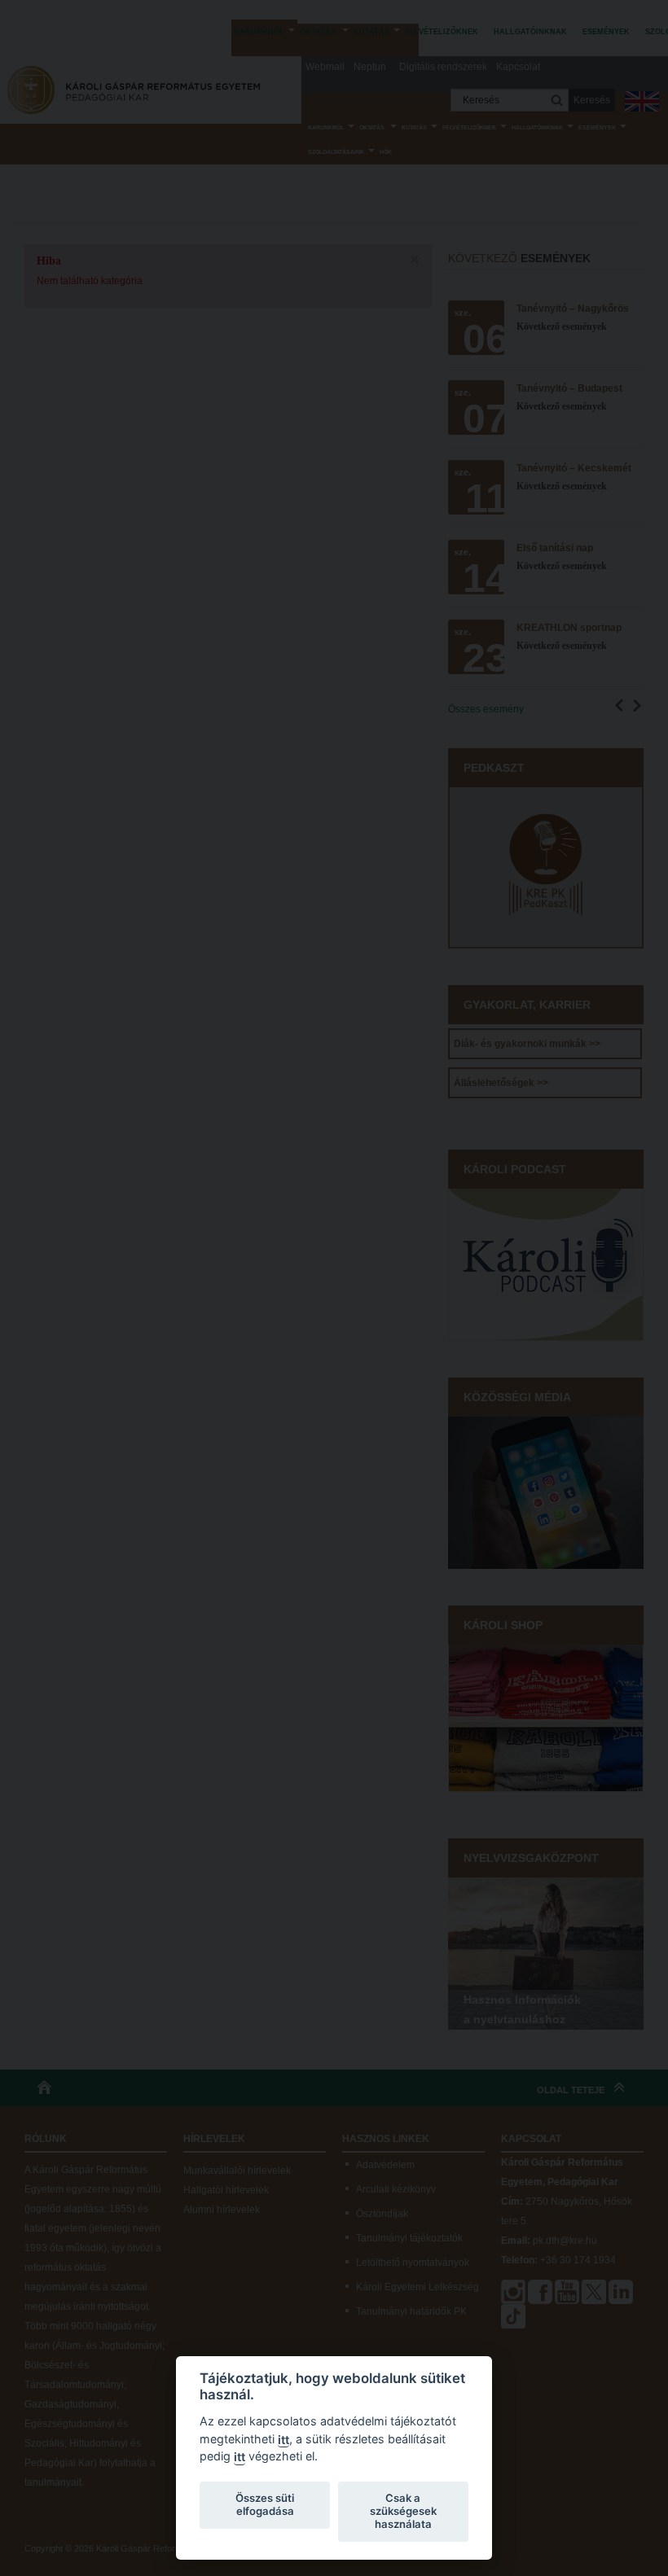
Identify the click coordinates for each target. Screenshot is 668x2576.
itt (283, 2440)
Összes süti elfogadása (265, 2504)
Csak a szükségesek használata (403, 2511)
